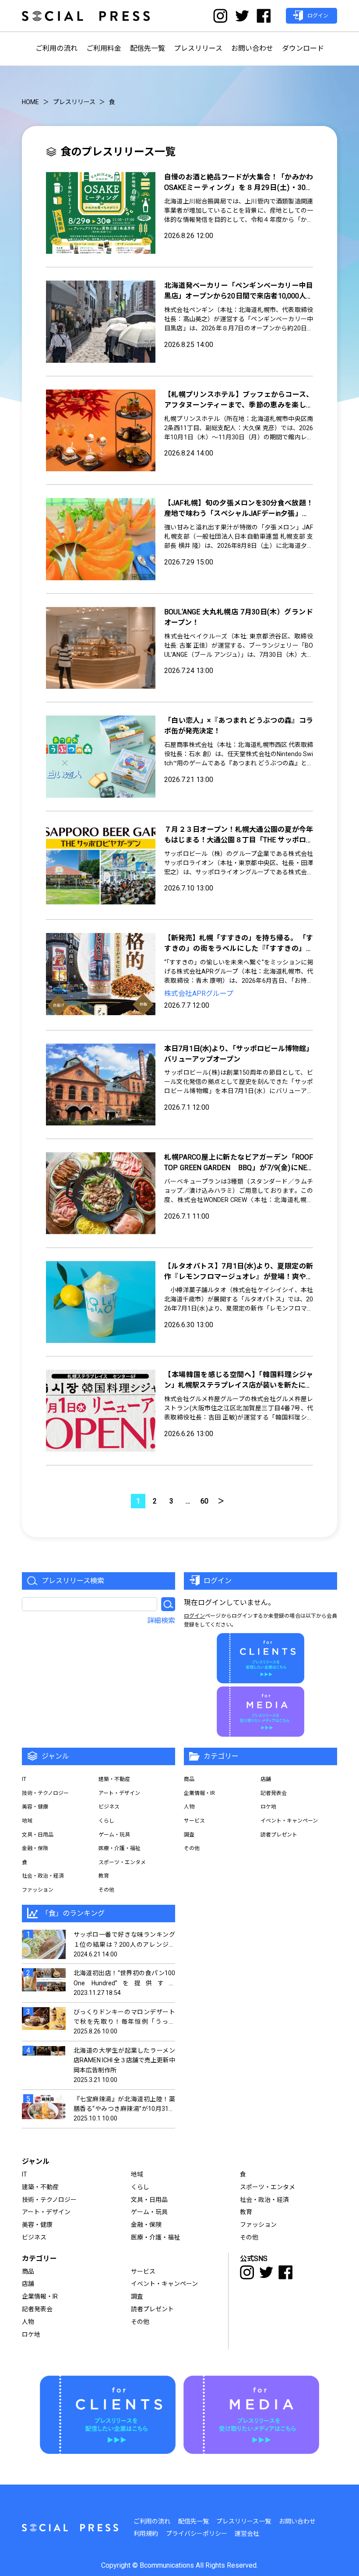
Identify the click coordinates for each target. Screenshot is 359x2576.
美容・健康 (35, 1807)
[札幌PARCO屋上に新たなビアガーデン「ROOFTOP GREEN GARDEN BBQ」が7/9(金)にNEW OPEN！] (101, 1193)
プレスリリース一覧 (244, 2521)
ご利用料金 (104, 48)
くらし (106, 1821)
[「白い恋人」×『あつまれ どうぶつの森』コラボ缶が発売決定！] (101, 757)
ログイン (194, 1616)
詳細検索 (161, 1621)
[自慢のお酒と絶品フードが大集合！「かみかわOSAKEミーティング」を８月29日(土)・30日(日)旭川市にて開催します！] (101, 213)
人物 (189, 1807)
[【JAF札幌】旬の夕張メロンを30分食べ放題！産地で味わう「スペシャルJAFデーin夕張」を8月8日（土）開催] (101, 539)
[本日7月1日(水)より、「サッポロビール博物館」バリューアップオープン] (101, 1085)
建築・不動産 (114, 1779)
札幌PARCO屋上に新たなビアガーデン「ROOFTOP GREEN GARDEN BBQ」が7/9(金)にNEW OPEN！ (239, 1168)
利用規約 (146, 2534)
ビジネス (109, 1807)
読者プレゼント (279, 1835)
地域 (27, 1821)
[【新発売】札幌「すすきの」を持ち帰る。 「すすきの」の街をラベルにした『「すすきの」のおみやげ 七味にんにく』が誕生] (101, 974)
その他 (106, 1890)
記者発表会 (274, 1793)
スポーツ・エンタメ (122, 1862)
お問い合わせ (252, 48)
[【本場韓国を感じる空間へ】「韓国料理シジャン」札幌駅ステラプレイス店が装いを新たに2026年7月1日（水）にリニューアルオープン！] (101, 1411)
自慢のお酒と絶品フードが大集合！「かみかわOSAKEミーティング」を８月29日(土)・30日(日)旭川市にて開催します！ (239, 188)
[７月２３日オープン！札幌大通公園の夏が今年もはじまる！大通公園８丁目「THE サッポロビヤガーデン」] (101, 866)
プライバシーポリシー (197, 2534)
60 (204, 1501)
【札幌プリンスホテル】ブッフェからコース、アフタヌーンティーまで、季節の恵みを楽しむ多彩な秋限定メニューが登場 (239, 405)
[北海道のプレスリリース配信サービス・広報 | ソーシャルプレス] (86, 16)
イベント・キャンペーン (289, 1821)
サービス (194, 1821)
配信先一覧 (148, 48)
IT (24, 1779)
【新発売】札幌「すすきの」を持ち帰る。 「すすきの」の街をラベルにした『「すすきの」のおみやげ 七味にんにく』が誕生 (239, 948)
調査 (189, 1835)
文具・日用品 (38, 1835)
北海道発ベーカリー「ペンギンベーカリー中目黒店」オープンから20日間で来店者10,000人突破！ (239, 296)
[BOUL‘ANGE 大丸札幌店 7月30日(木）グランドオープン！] (101, 648)
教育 (104, 1876)
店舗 (266, 1779)
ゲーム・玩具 (114, 1835)
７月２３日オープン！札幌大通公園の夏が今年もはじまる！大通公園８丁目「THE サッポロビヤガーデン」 (239, 840)
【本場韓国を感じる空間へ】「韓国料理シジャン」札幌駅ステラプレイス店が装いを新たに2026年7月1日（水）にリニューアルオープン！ (239, 1385)
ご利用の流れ (56, 48)
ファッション (38, 1890)
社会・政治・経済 (43, 1876)
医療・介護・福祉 (120, 1848)
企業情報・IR (199, 1793)
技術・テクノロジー (45, 1793)
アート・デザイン (119, 1793)
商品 (189, 1779)
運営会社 (247, 2534)
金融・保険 (35, 1848)
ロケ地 (268, 1807)
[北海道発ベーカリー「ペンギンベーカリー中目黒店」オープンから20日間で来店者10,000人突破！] (101, 322)
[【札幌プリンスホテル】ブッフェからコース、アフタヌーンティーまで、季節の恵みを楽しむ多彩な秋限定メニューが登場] (101, 431)
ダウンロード (303, 48)
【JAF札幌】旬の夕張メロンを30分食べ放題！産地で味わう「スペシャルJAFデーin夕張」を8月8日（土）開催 (239, 513)
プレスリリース (198, 48)
